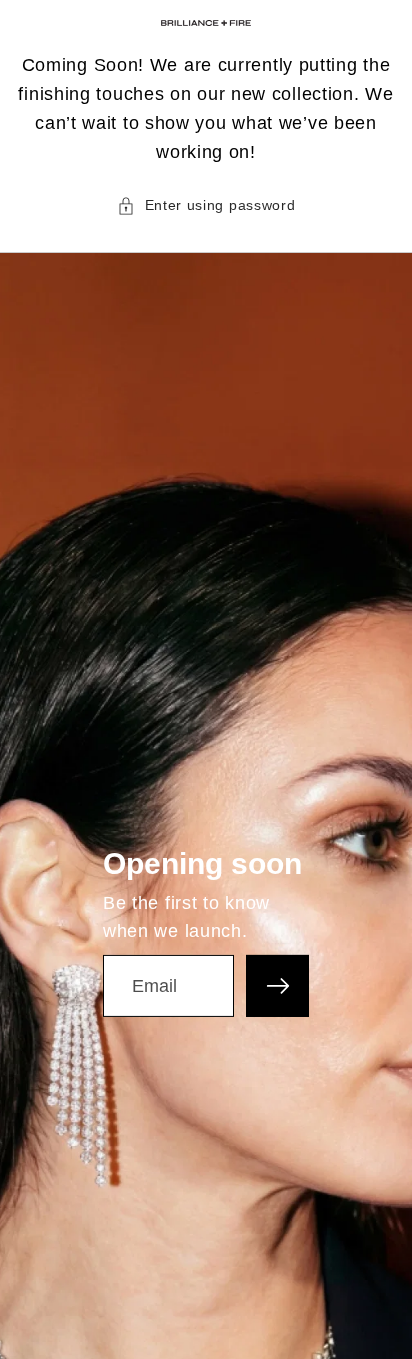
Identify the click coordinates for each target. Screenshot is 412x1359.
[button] (206, 205)
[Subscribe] (277, 986)
